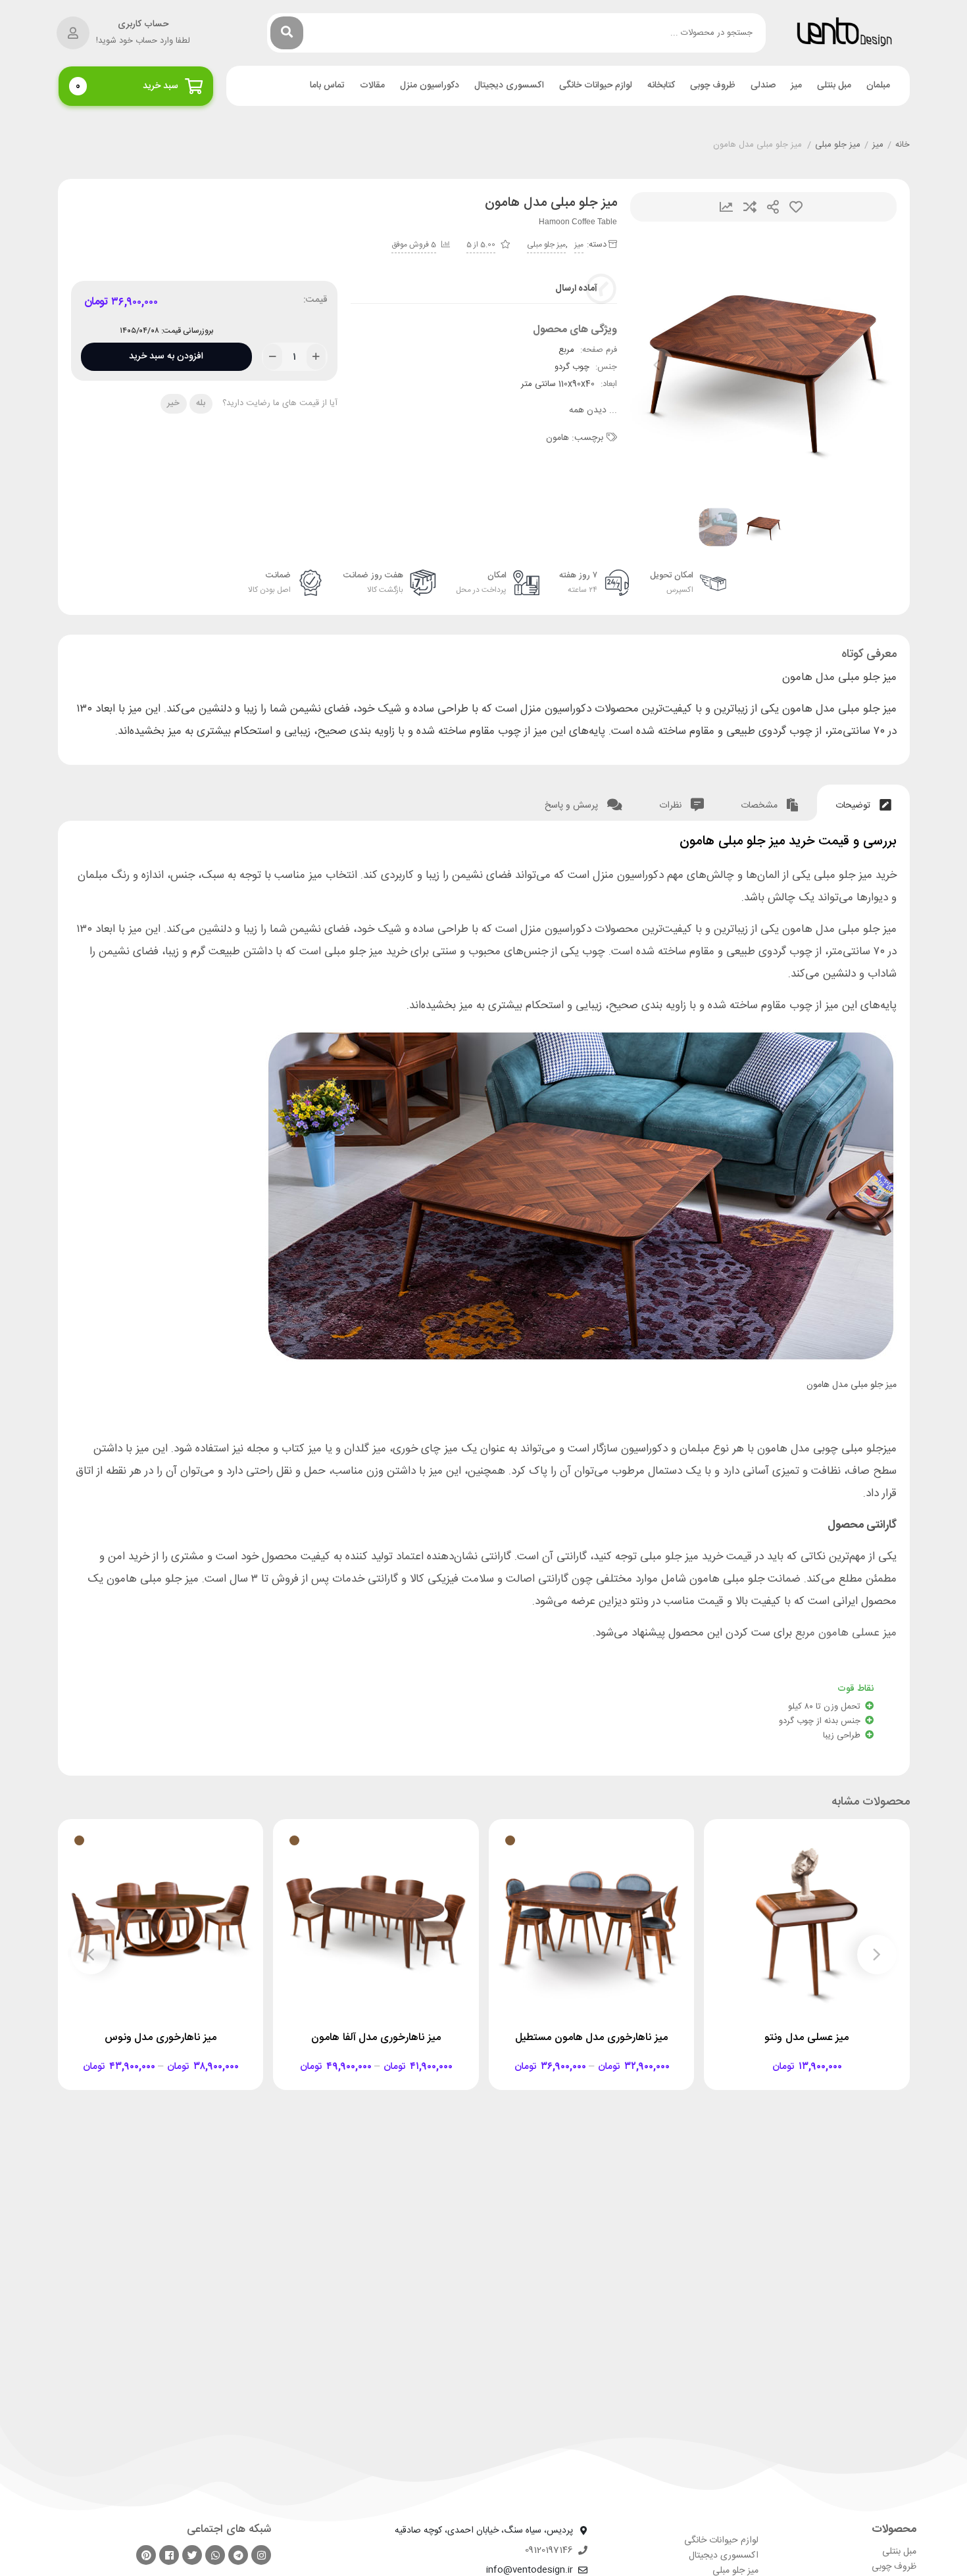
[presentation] (657, 365)
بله (201, 403)
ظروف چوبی (713, 86)
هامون (558, 438)
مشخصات (760, 806)
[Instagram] (261, 2555)
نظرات (672, 806)
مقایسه (750, 207)
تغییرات (726, 207)
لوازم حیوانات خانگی (596, 86)
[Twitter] (192, 2555)
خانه (903, 145)
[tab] (863, 803)
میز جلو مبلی (838, 145)
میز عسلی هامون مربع (846, 1633)
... (593, 411)
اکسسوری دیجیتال (509, 86)
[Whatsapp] (215, 2555)
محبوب (796, 207)
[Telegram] (238, 2555)
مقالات (372, 86)
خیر (173, 403)
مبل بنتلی (834, 86)
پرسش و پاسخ (573, 806)
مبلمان (878, 86)
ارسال (773, 207)
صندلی (763, 86)
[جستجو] (287, 33)
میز (796, 86)
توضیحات (854, 806)
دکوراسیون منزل (430, 86)
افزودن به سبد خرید (166, 353)
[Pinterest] (146, 2555)
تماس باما (327, 86)
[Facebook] (169, 2555)
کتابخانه (661, 86)
